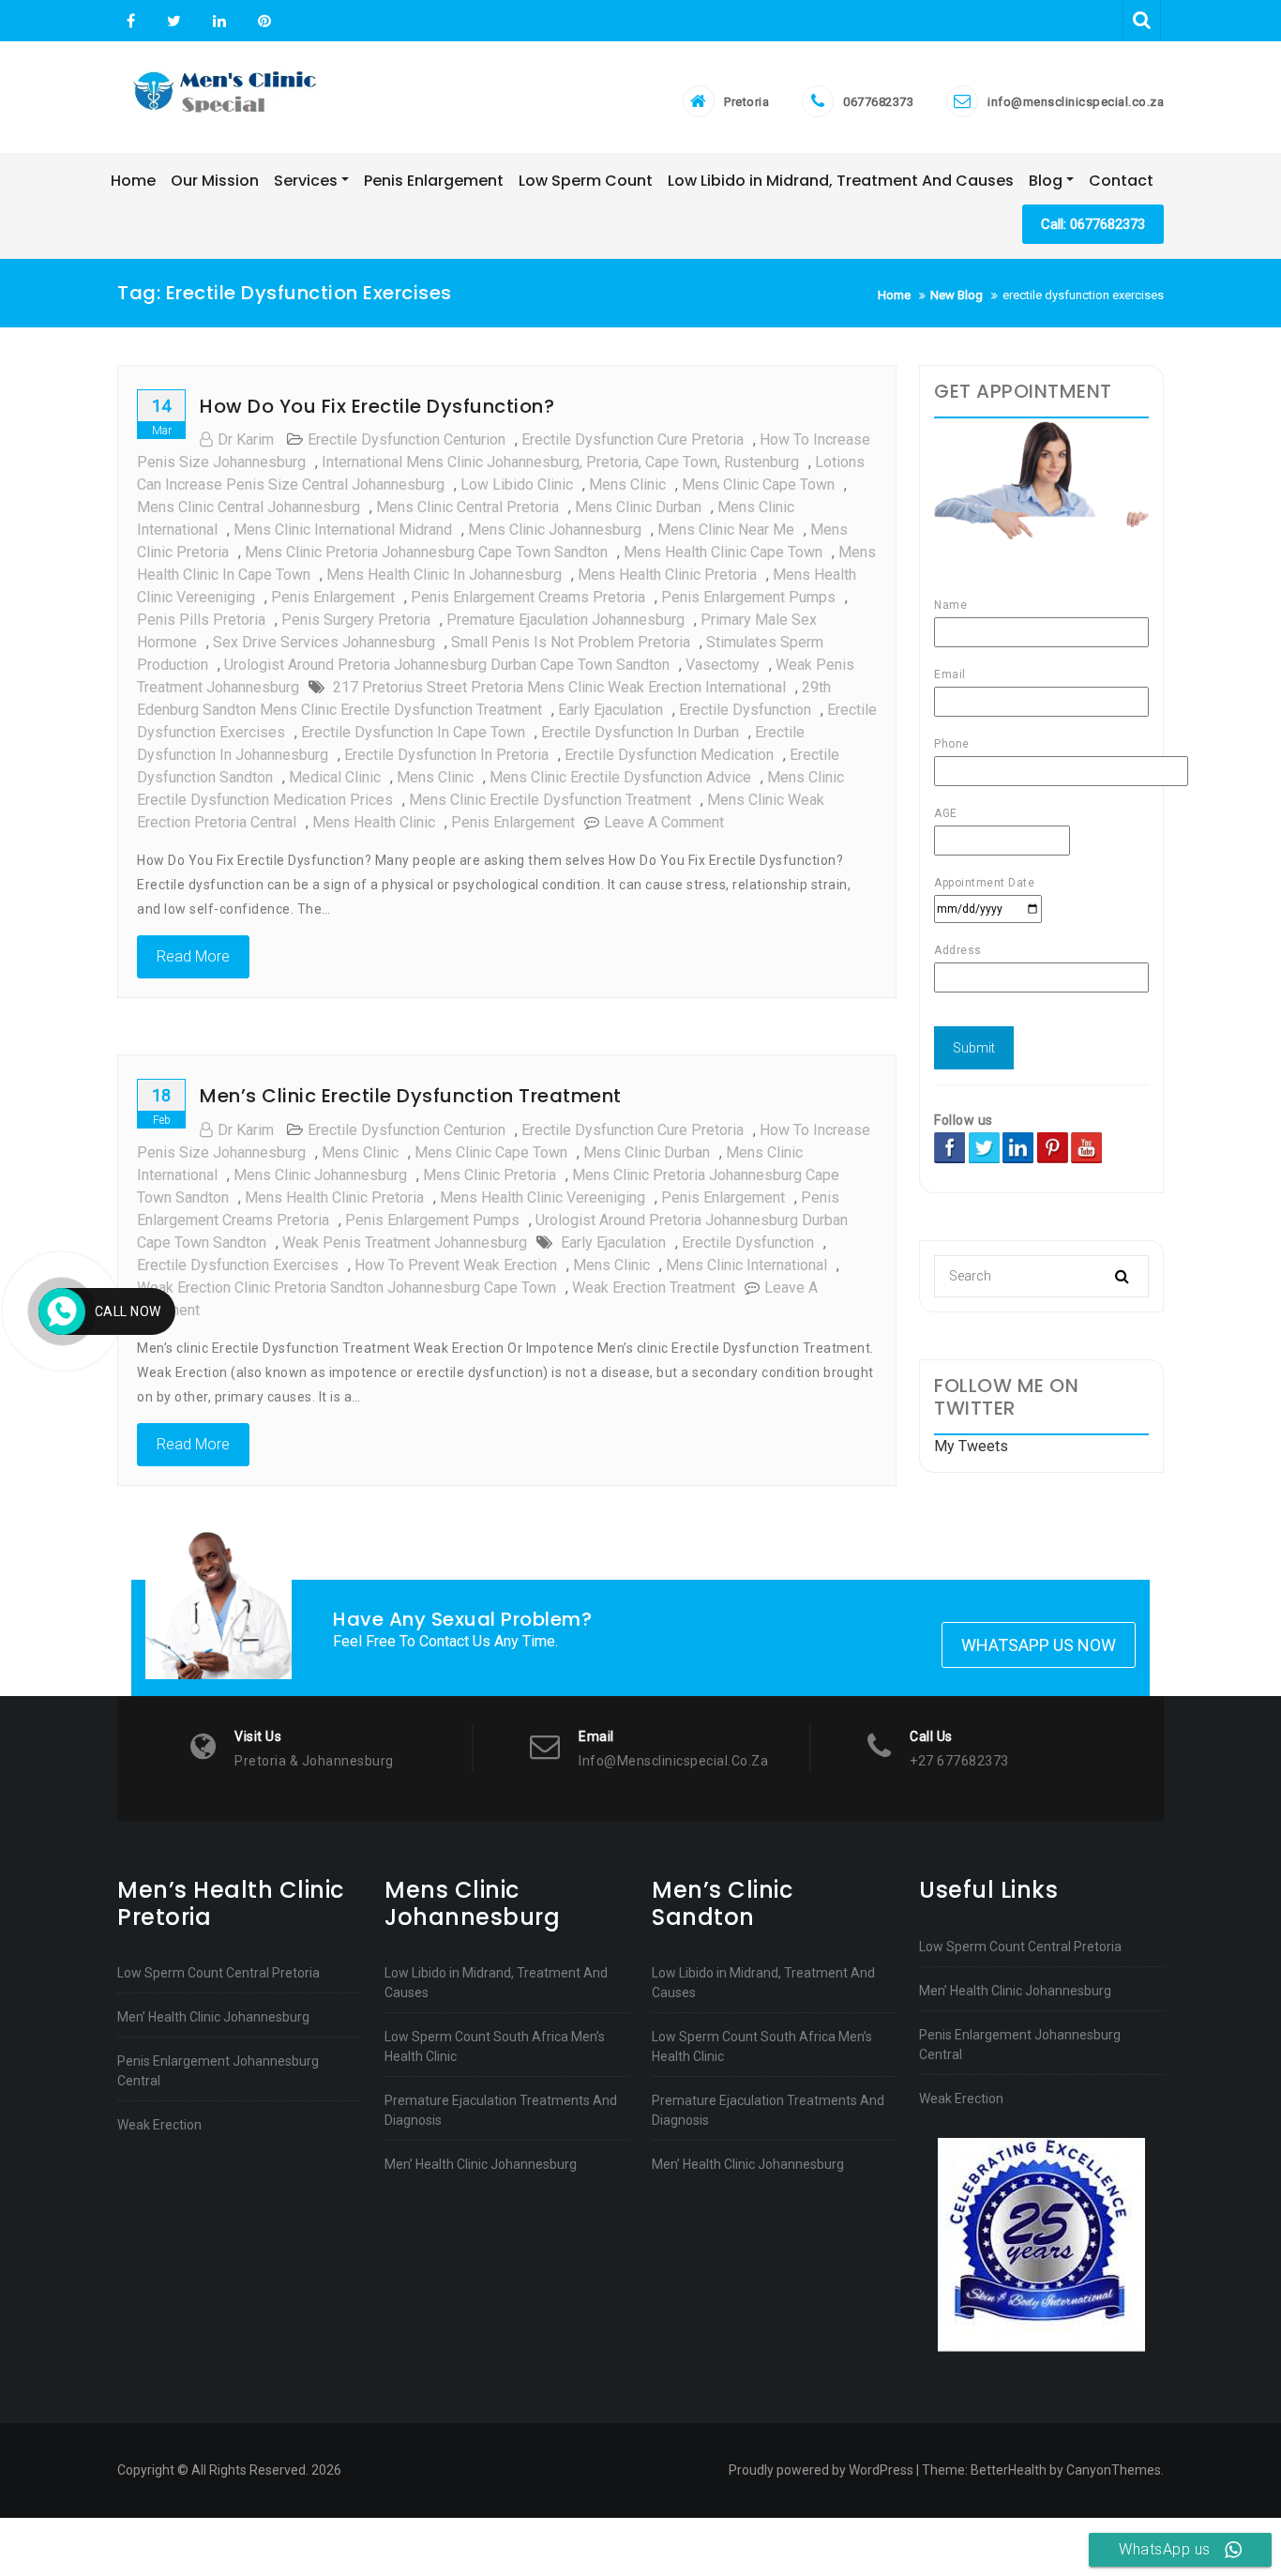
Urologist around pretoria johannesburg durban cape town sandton (447, 665)
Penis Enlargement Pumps (748, 597)
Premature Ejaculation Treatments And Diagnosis (501, 2110)
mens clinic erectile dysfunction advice (620, 777)
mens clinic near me (726, 530)
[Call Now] (62, 1311)
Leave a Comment (664, 822)
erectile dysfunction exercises (238, 1265)
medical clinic (335, 777)
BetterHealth (1009, 2470)
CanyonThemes (1114, 2470)
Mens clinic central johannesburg (249, 507)
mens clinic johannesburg (555, 530)
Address (958, 950)
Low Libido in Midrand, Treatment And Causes (496, 1983)
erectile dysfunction (745, 710)
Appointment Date (984, 883)
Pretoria (746, 102)
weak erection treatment (654, 1288)
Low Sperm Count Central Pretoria (219, 1973)
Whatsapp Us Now (1039, 1645)
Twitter (174, 22)
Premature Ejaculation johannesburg (565, 620)
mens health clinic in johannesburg (444, 575)
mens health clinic (374, 822)
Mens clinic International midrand (343, 530)
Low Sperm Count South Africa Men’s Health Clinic (495, 2046)
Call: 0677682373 (1093, 224)
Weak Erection (159, 2125)
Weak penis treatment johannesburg (405, 1243)
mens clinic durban (638, 507)
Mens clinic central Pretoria (467, 507)
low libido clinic (517, 485)
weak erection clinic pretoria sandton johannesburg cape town (347, 1288)
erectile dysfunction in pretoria (446, 755)
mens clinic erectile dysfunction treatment (550, 800)
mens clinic (627, 485)
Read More (193, 956)
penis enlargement (333, 597)
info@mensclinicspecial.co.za (1076, 102)
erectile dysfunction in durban (640, 732)
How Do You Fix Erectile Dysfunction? (377, 406)
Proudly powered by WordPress (821, 2470)
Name (950, 605)
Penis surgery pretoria (356, 620)
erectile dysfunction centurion (407, 439)
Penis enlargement (513, 822)
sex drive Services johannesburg (324, 642)
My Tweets (971, 1446)
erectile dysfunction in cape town (413, 732)
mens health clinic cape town (723, 552)
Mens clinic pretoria (490, 1175)
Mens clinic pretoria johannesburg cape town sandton (426, 552)
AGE (946, 813)
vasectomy (723, 665)
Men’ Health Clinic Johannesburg (213, 2017)
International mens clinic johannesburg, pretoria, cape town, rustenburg (560, 462)
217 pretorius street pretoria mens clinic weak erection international (559, 687)
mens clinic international (746, 1265)
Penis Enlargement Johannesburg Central (218, 2071)
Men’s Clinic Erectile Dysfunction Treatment (411, 1096)
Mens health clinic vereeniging (543, 1197)
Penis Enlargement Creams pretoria (528, 597)
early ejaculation (610, 710)
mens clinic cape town (758, 485)
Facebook (131, 22)
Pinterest (262, 22)
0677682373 (878, 102)
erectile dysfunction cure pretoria (633, 439)
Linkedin (219, 22)
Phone (952, 744)
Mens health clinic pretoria (667, 575)
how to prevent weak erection (456, 1265)
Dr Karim (246, 439)
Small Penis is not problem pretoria (571, 642)
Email (950, 674)
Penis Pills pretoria (201, 620)
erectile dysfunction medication (669, 755)
